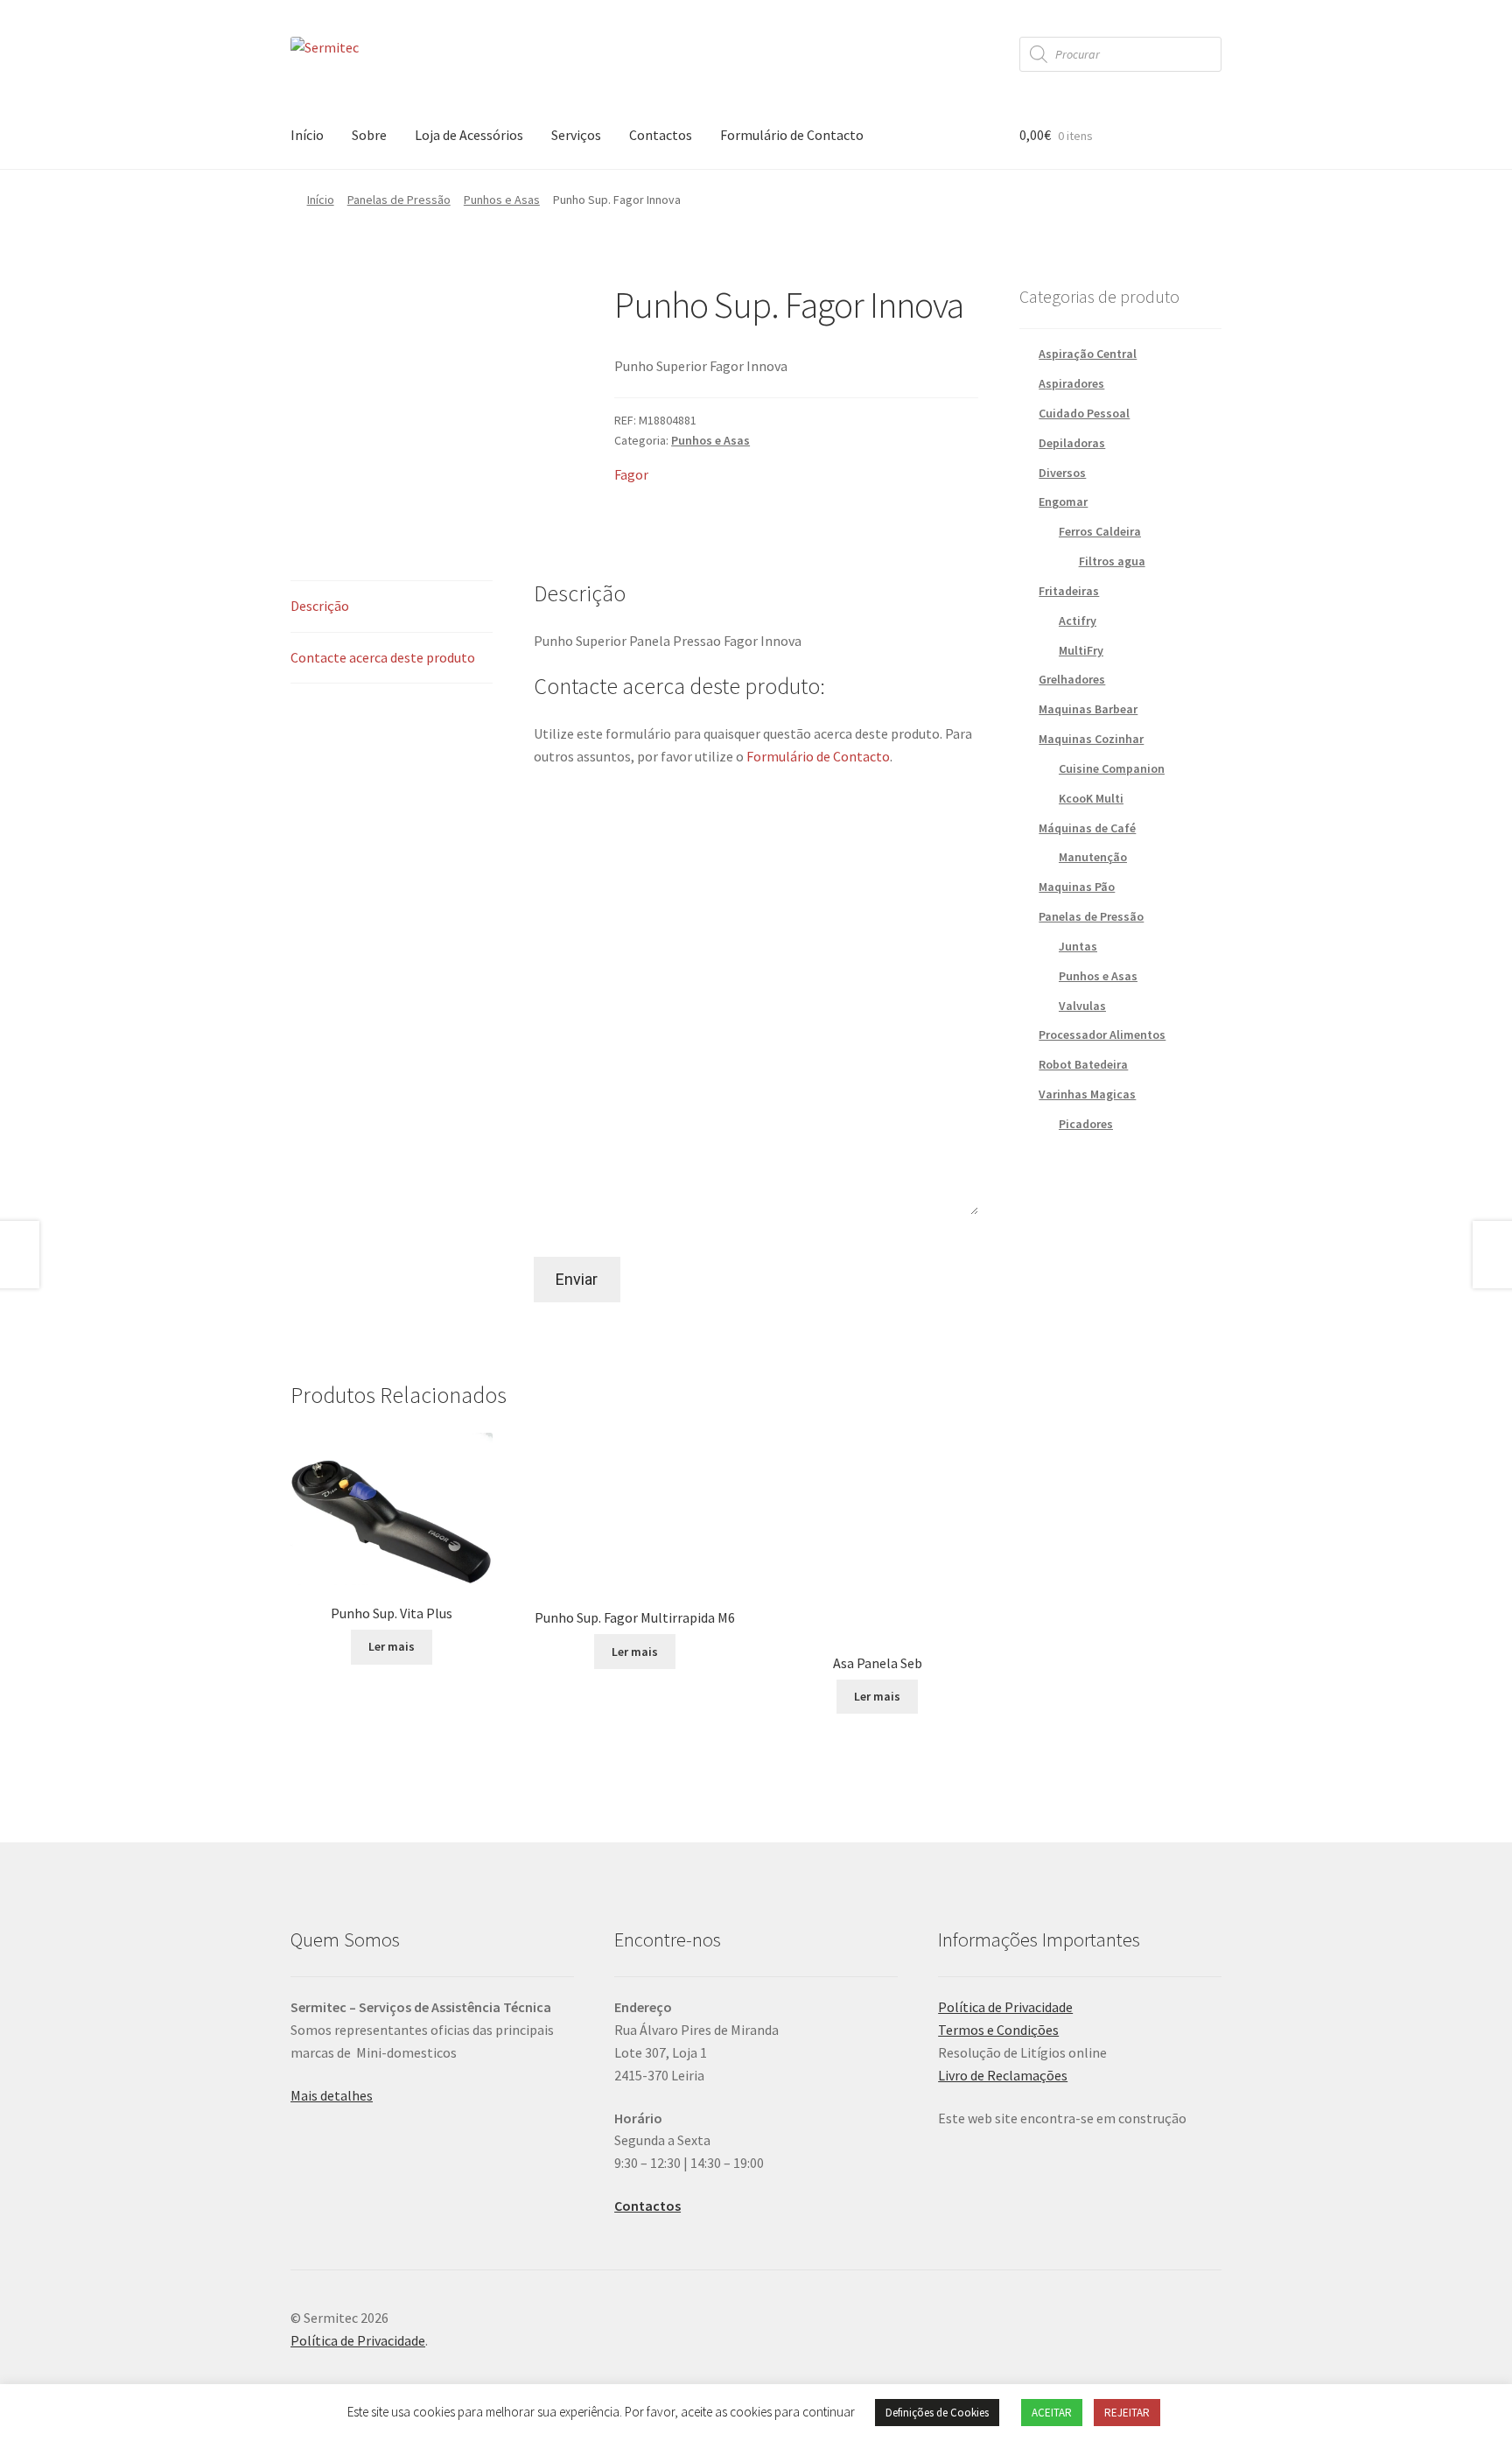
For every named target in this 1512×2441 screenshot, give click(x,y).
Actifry (1078, 621)
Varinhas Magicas (1087, 1094)
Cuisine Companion (1112, 768)
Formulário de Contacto (792, 135)
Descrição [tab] (320, 606)
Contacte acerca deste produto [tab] (383, 657)
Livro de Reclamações (1003, 2075)
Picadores (1086, 1124)
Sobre (369, 135)
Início (307, 135)
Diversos (1062, 473)
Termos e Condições (998, 2030)
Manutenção (1093, 857)
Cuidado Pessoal (1084, 413)
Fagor (631, 474)
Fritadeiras (1069, 591)
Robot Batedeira (1083, 1064)
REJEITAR (1127, 2413)
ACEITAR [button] (1052, 2413)
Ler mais (392, 1646)
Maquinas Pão (1077, 887)
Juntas (1078, 946)
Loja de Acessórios (469, 135)
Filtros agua (1112, 561)
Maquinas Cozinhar (1091, 739)
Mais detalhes (332, 2095)
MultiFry (1081, 650)
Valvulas (1082, 1006)
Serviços (576, 135)
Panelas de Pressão (399, 200)
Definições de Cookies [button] (937, 2413)
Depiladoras (1072, 443)
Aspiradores (1071, 383)
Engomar (1063, 502)
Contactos (661, 135)
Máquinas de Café (1087, 828)
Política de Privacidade (1005, 2007)
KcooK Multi (1091, 798)
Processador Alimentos (1102, 1035)
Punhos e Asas (502, 200)
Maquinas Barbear (1088, 709)
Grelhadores (1072, 679)
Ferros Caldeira (1100, 531)
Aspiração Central (1088, 354)
